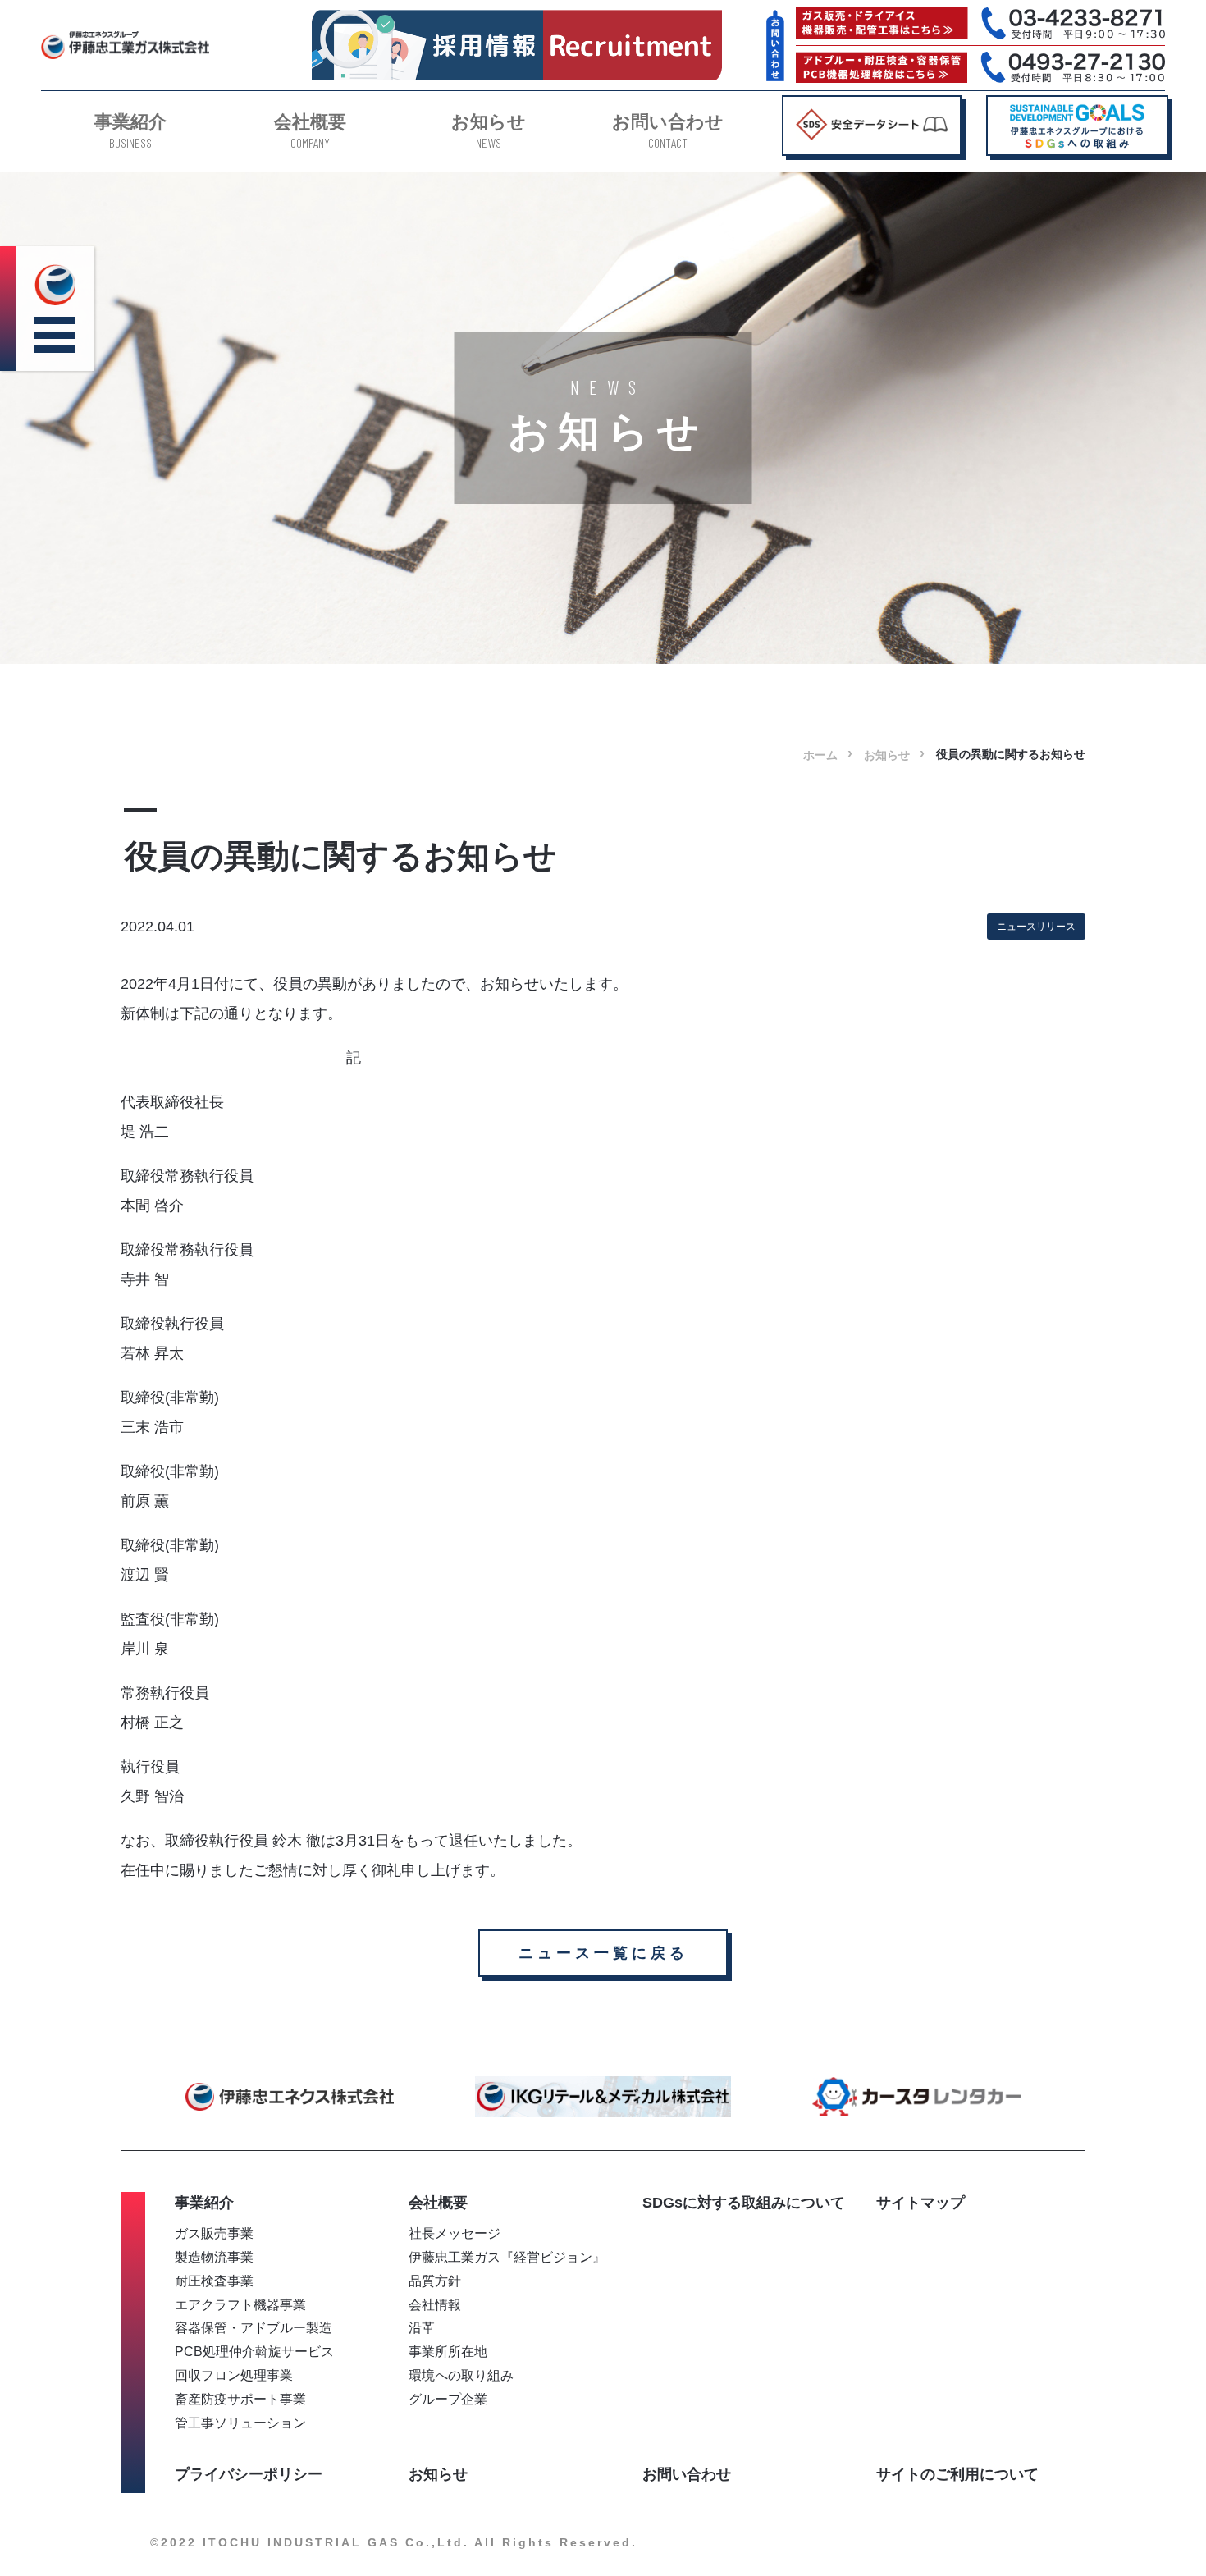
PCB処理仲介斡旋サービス (254, 2351)
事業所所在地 (448, 2351)
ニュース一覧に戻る (603, 1953)
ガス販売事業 (214, 2233)
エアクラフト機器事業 (240, 2304)
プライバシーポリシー (249, 2474)
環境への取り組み (461, 2375)
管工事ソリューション (240, 2423)
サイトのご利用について (957, 2474)
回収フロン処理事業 (234, 2375)
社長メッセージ (455, 2233)
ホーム (820, 755)
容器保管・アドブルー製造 (254, 2327)
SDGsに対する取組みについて (744, 2203)
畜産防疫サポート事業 (240, 2399)
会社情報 (435, 2304)
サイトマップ (920, 2203)
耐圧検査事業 (214, 2281)
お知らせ (489, 131)
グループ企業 (448, 2399)
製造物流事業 (214, 2257)
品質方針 (435, 2281)
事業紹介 (130, 131)
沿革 (422, 2327)
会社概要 (310, 131)
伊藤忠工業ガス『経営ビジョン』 (507, 2257)
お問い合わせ (668, 131)
